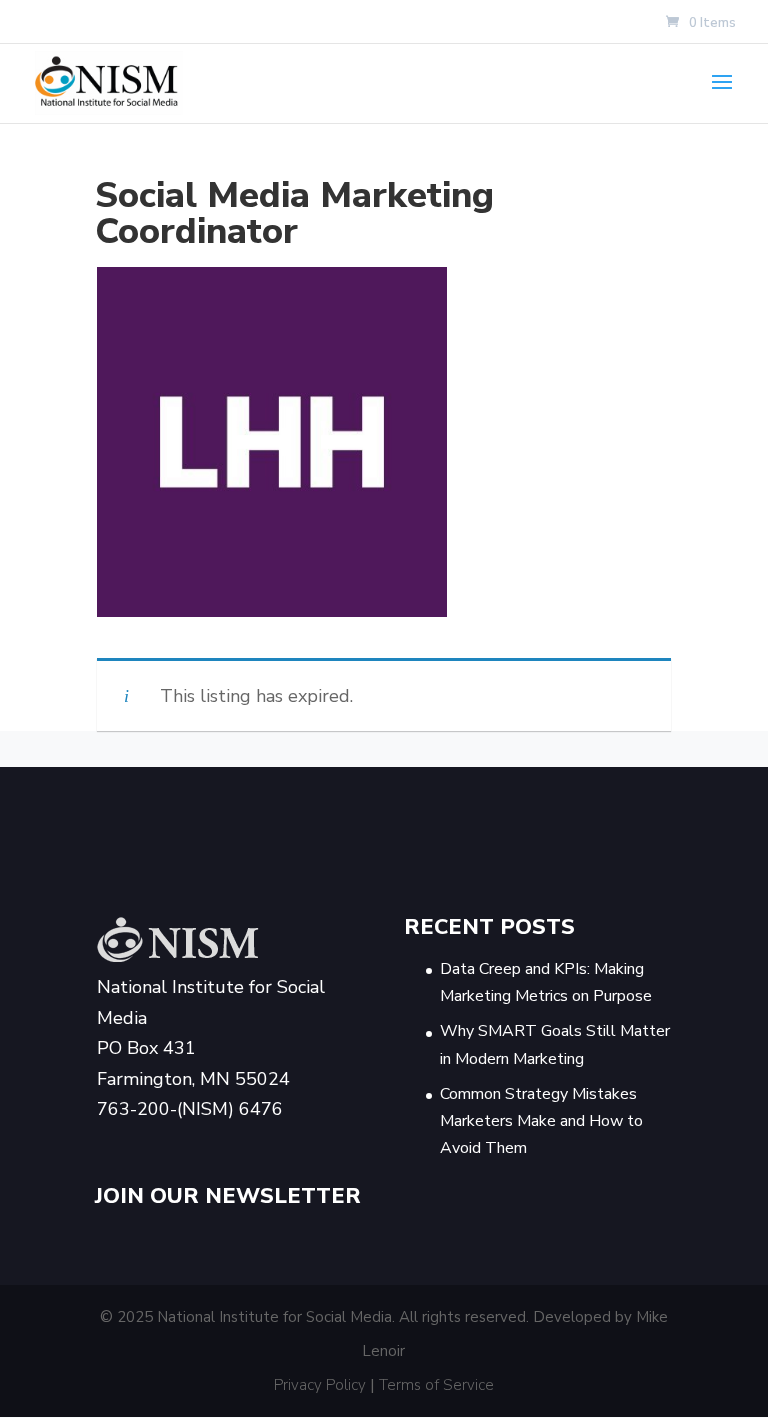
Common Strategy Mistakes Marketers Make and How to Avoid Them (541, 1121)
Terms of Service (436, 1385)
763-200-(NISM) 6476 (190, 1109)
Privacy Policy (320, 1385)
